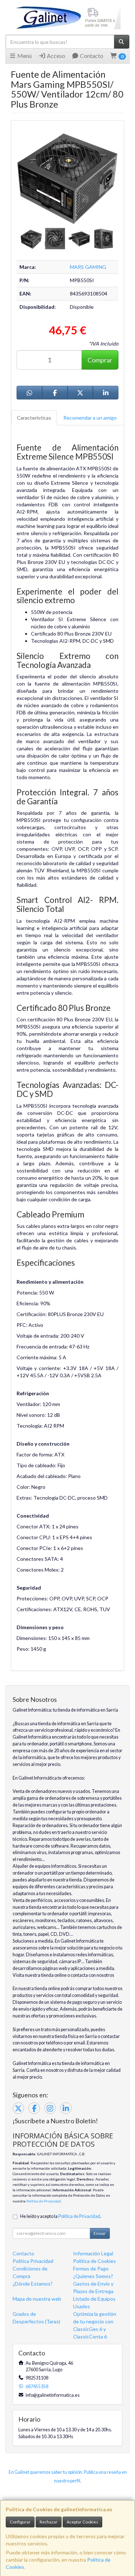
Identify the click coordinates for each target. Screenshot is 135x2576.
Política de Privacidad (44, 2201)
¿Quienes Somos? (93, 2276)
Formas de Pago (91, 2268)
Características (34, 418)
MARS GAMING (88, 267)
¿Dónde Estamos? (33, 2284)
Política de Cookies (94, 2261)
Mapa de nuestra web (37, 2299)
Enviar (100, 2233)
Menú (24, 56)
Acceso (55, 56)
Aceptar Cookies (82, 2522)
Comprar (100, 360)
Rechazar (49, 2522)
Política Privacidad (33, 2261)
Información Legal (93, 2253)
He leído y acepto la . (61, 2216)
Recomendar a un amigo (90, 418)
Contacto (91, 56)
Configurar (20, 2522)
